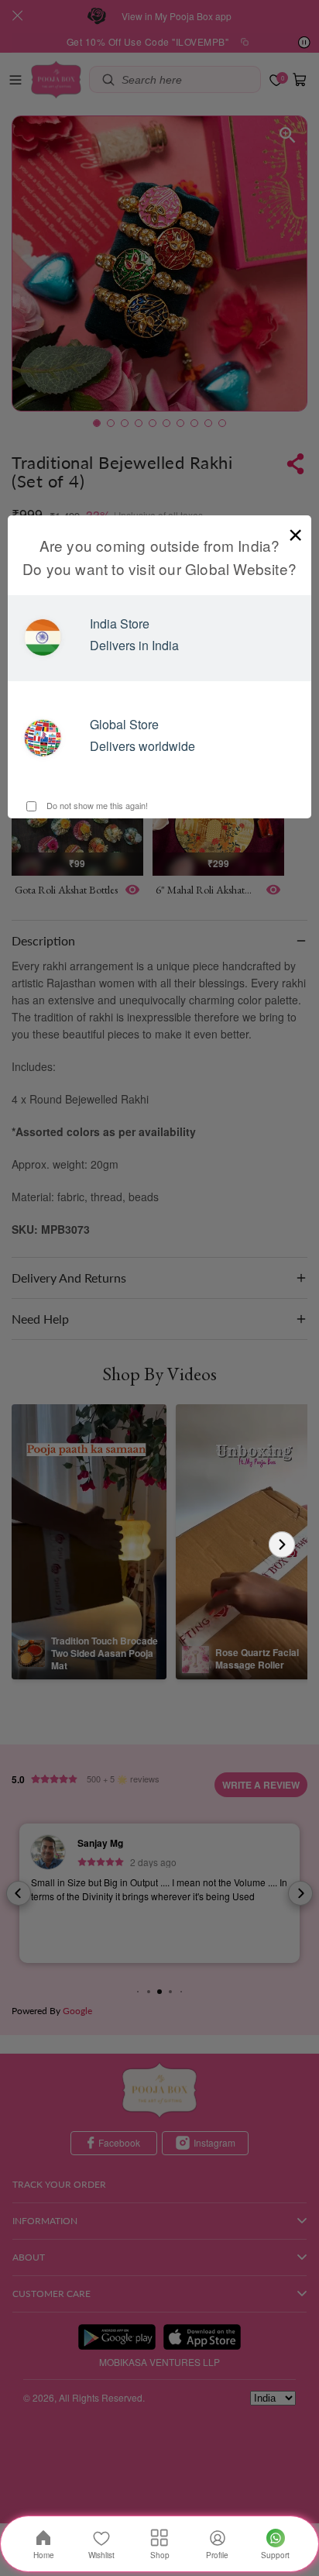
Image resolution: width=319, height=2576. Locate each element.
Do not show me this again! (96, 805)
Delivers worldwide (142, 746)
